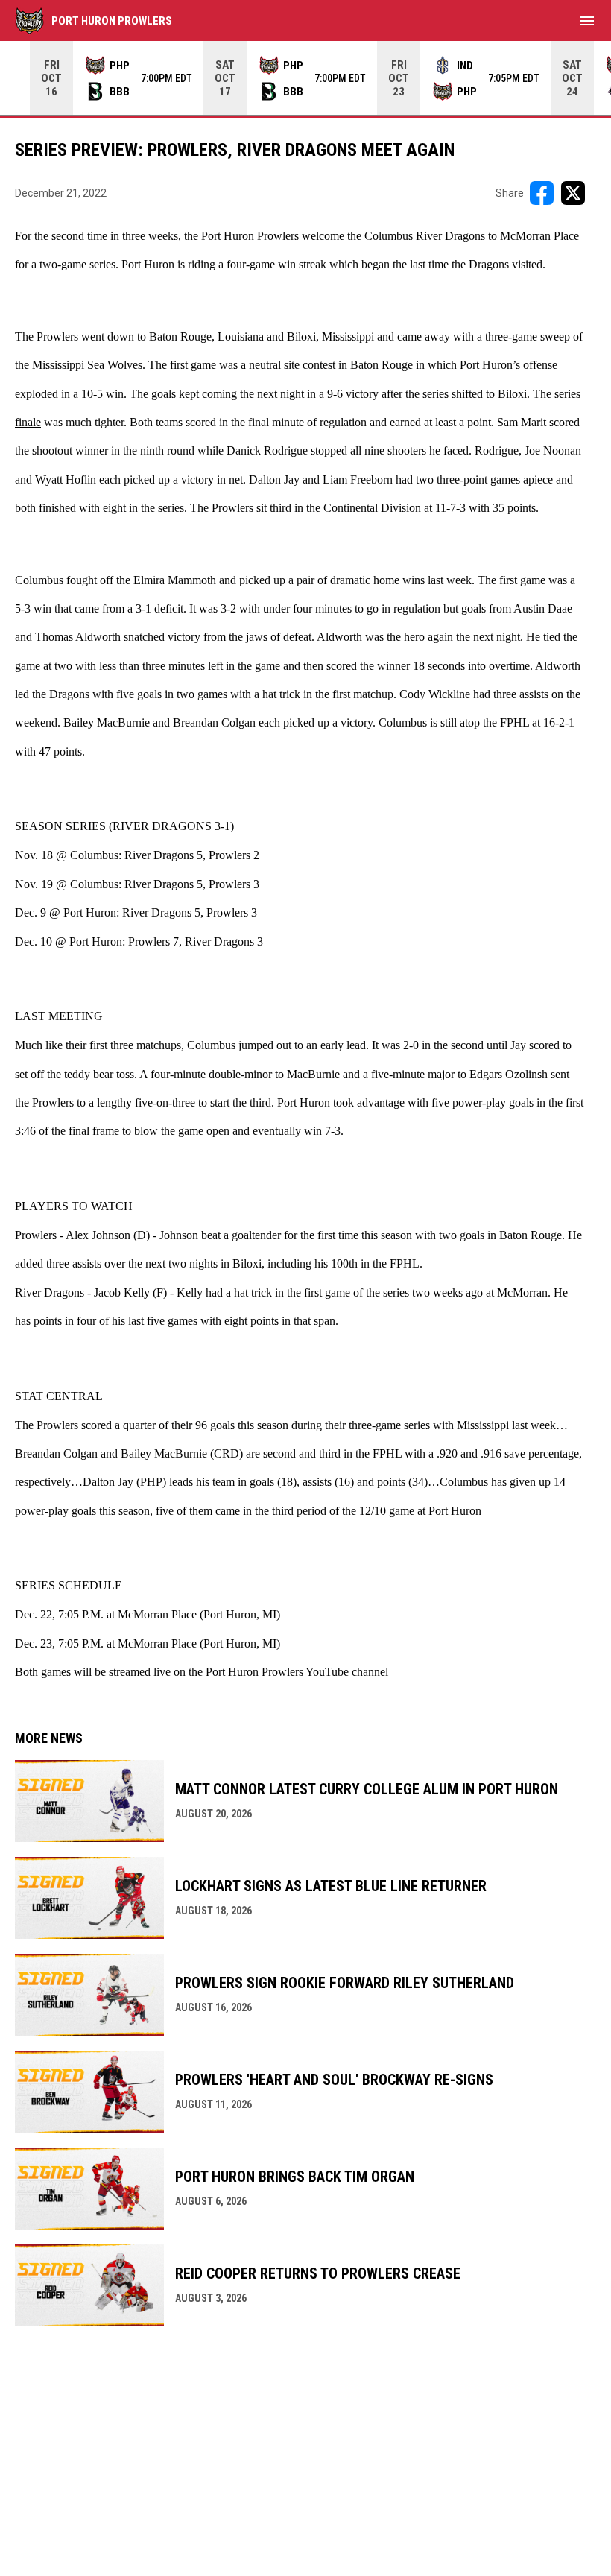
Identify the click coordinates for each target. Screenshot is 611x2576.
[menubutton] (587, 21)
